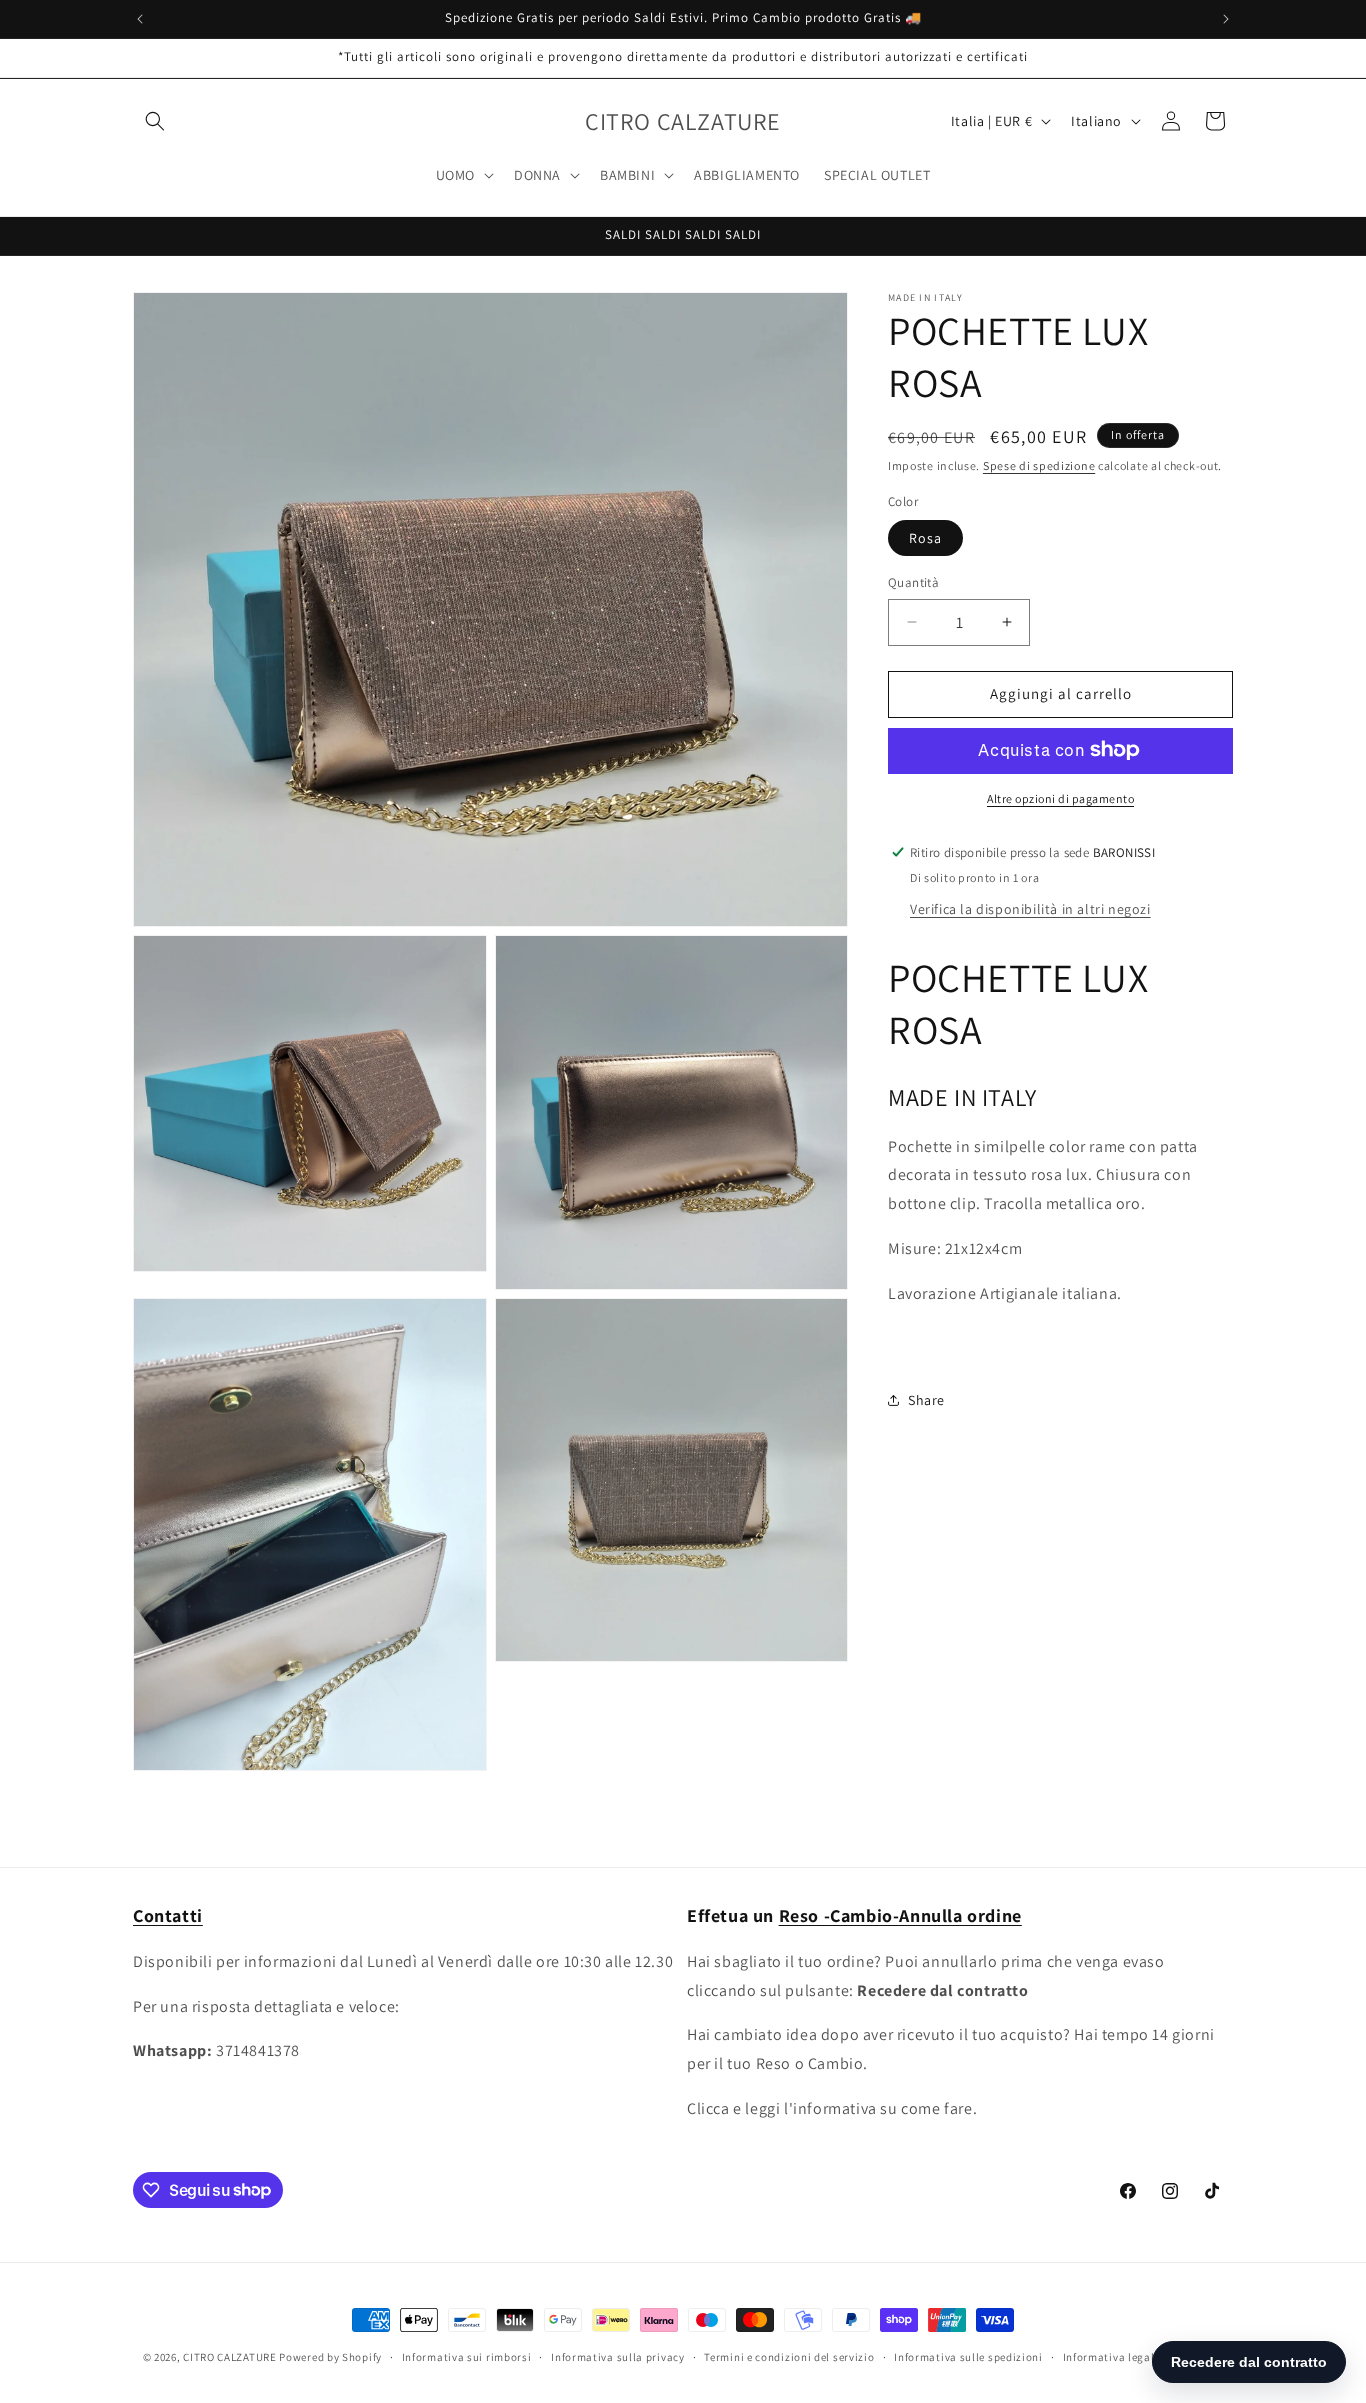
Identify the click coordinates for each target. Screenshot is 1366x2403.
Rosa (925, 538)
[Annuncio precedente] (140, 19)
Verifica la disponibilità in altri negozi (1030, 908)
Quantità (913, 582)
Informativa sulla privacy (618, 2356)
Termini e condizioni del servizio (789, 2356)
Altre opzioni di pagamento (1060, 797)
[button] (155, 121)
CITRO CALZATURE (230, 2357)
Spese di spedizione (1039, 465)
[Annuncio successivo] (1226, 19)
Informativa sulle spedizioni (968, 2356)
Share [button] (926, 1399)
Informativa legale (1112, 2356)
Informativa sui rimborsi (467, 2356)
